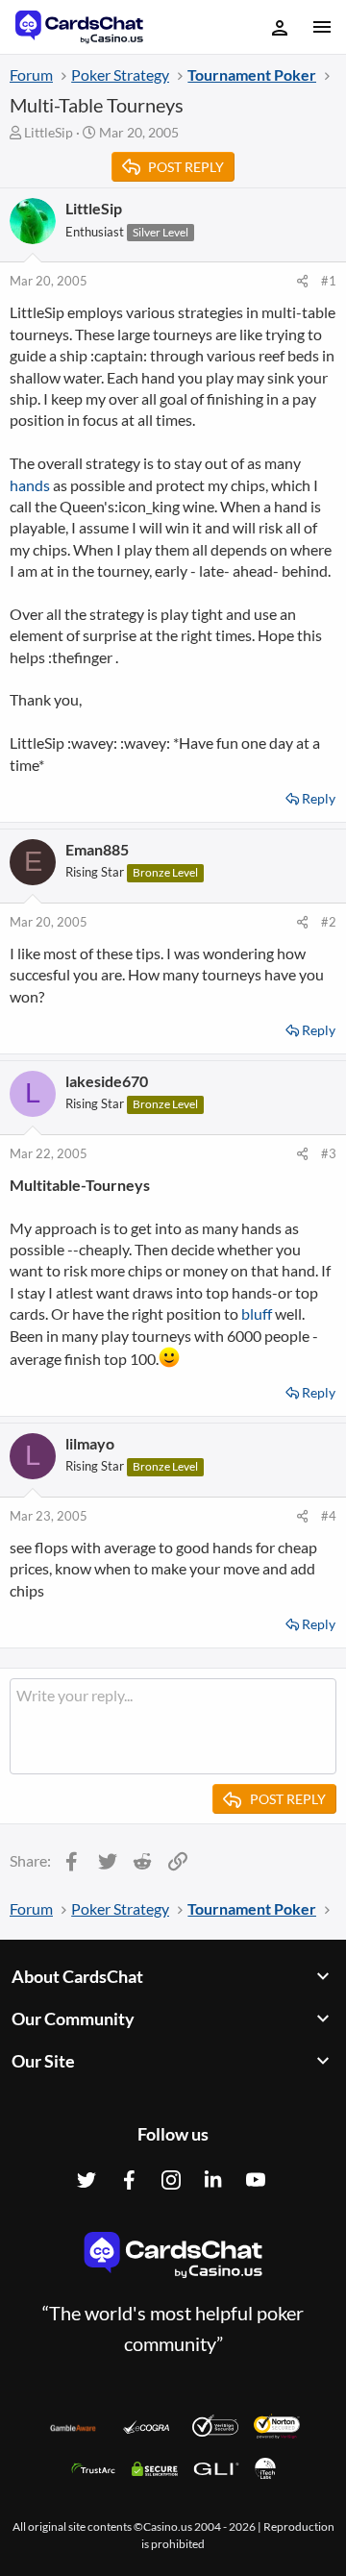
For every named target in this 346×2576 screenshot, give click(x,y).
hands (30, 485)
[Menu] (321, 27)
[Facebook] (129, 2180)
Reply (319, 798)
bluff (257, 1313)
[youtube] (256, 2180)
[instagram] (171, 2180)
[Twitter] (86, 2180)
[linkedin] (213, 2180)
